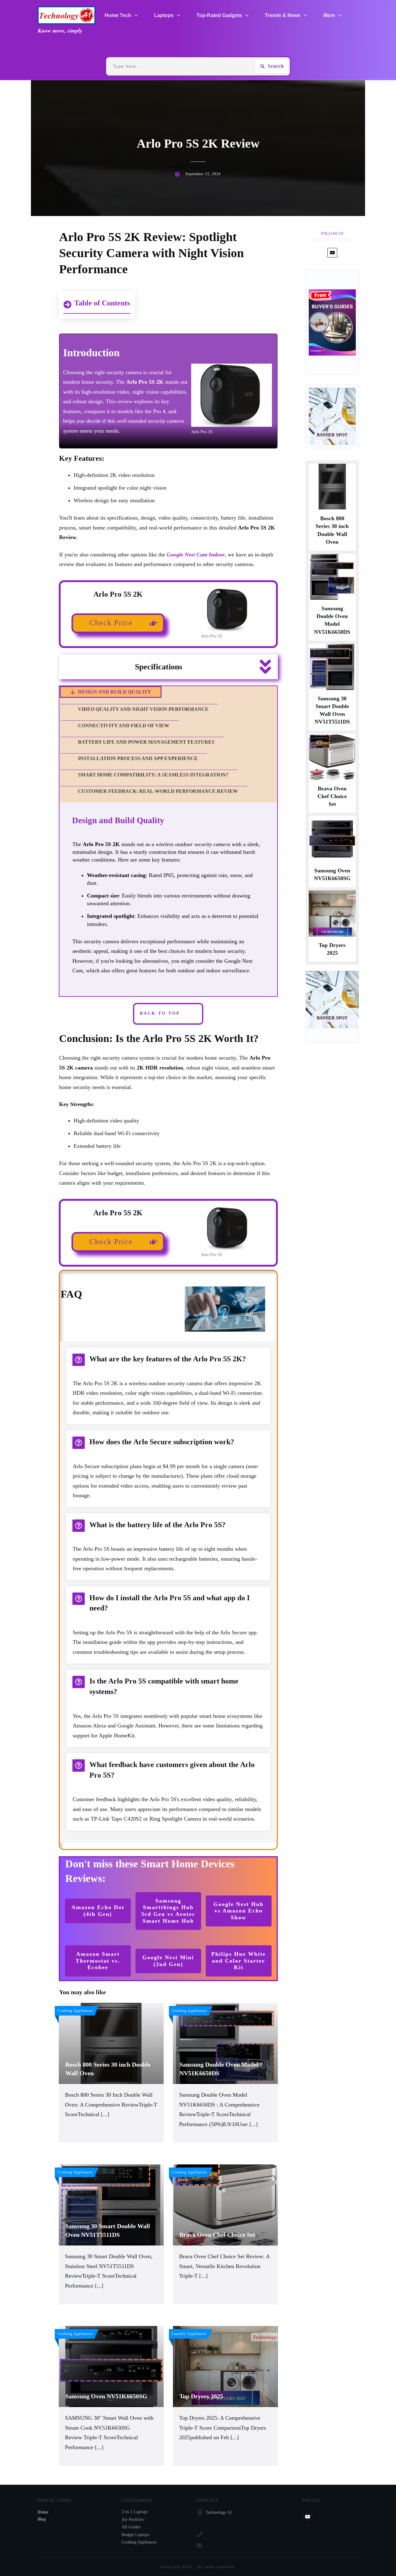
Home (43, 2512)
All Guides (131, 2527)
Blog (42, 2519)
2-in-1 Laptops (135, 2512)
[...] (105, 2114)
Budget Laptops (135, 2535)
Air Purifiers (133, 2520)
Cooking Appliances (139, 2542)
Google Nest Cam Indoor (196, 555)
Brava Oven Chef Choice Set (332, 796)
